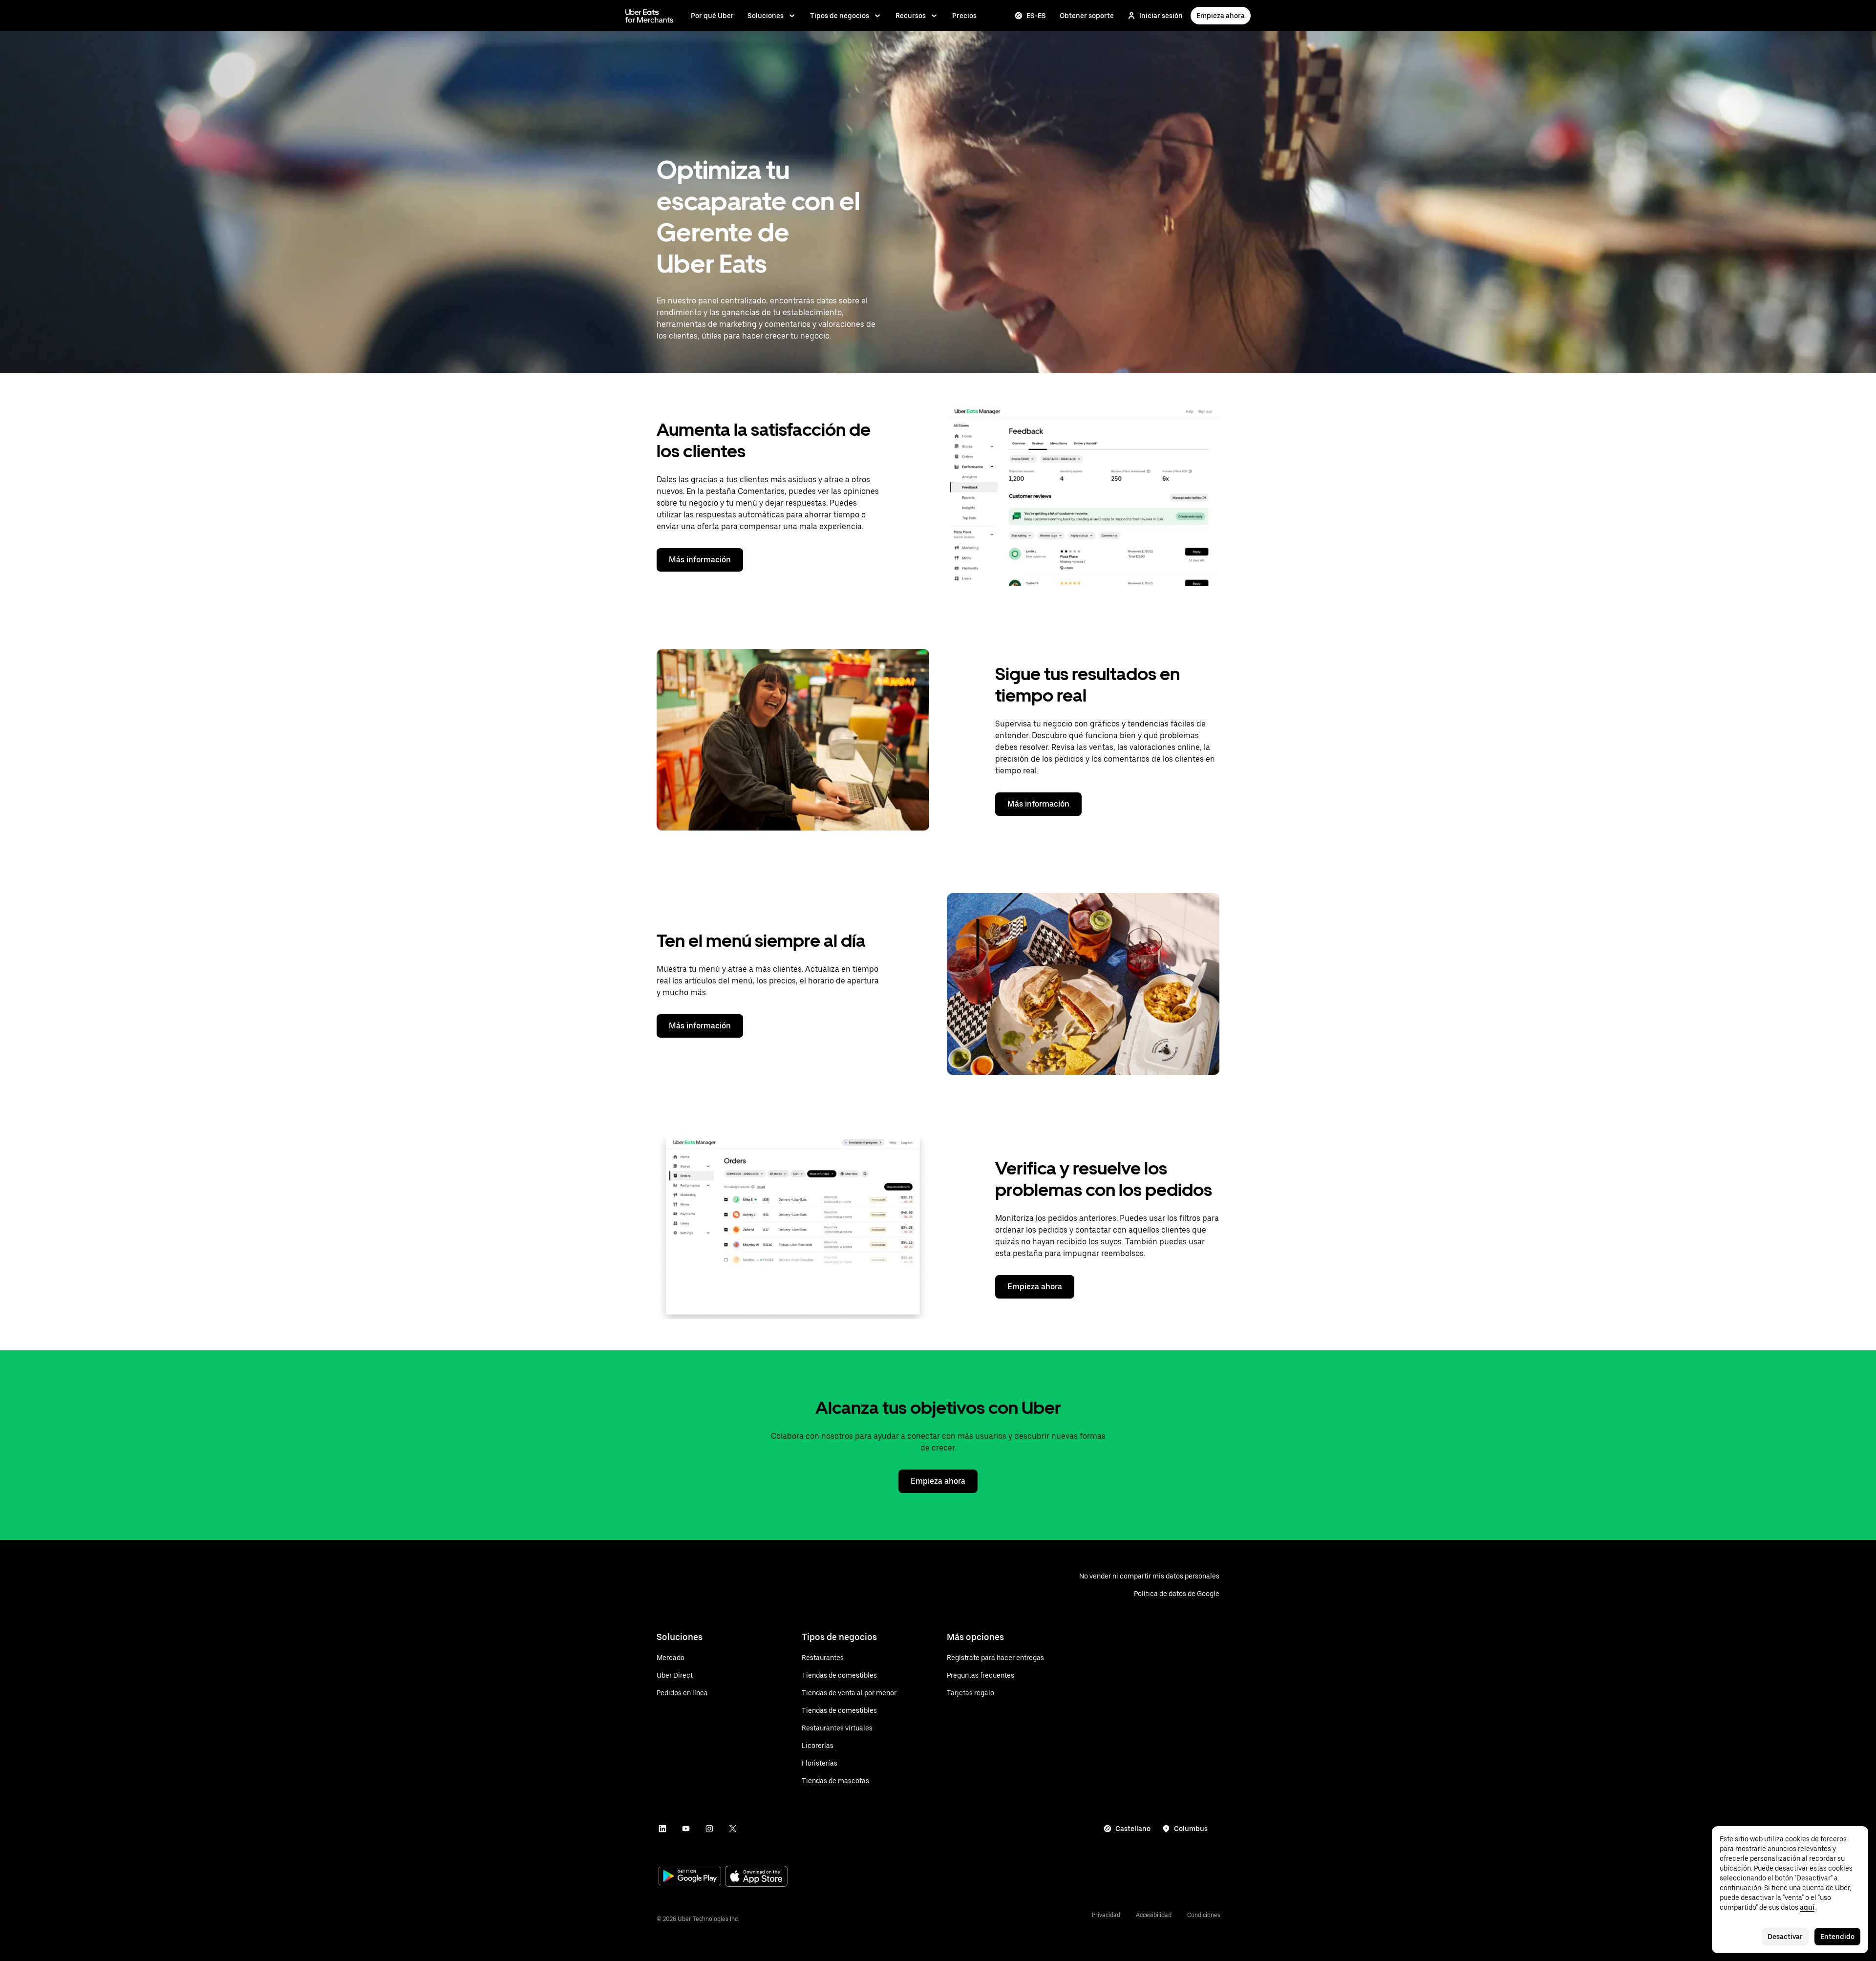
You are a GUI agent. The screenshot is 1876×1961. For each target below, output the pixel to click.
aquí (1807, 1907)
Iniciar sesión (1161, 16)
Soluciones (766, 16)
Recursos (911, 16)
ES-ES (1036, 16)
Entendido (1837, 1937)
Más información (700, 560)
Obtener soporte (1087, 16)
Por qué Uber (712, 16)
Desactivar (1785, 1937)
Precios (964, 16)
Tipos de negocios (840, 16)
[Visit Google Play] (690, 1877)
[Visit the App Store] (756, 1877)
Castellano (1133, 1829)
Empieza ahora (1221, 16)
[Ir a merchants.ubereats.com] (649, 16)
